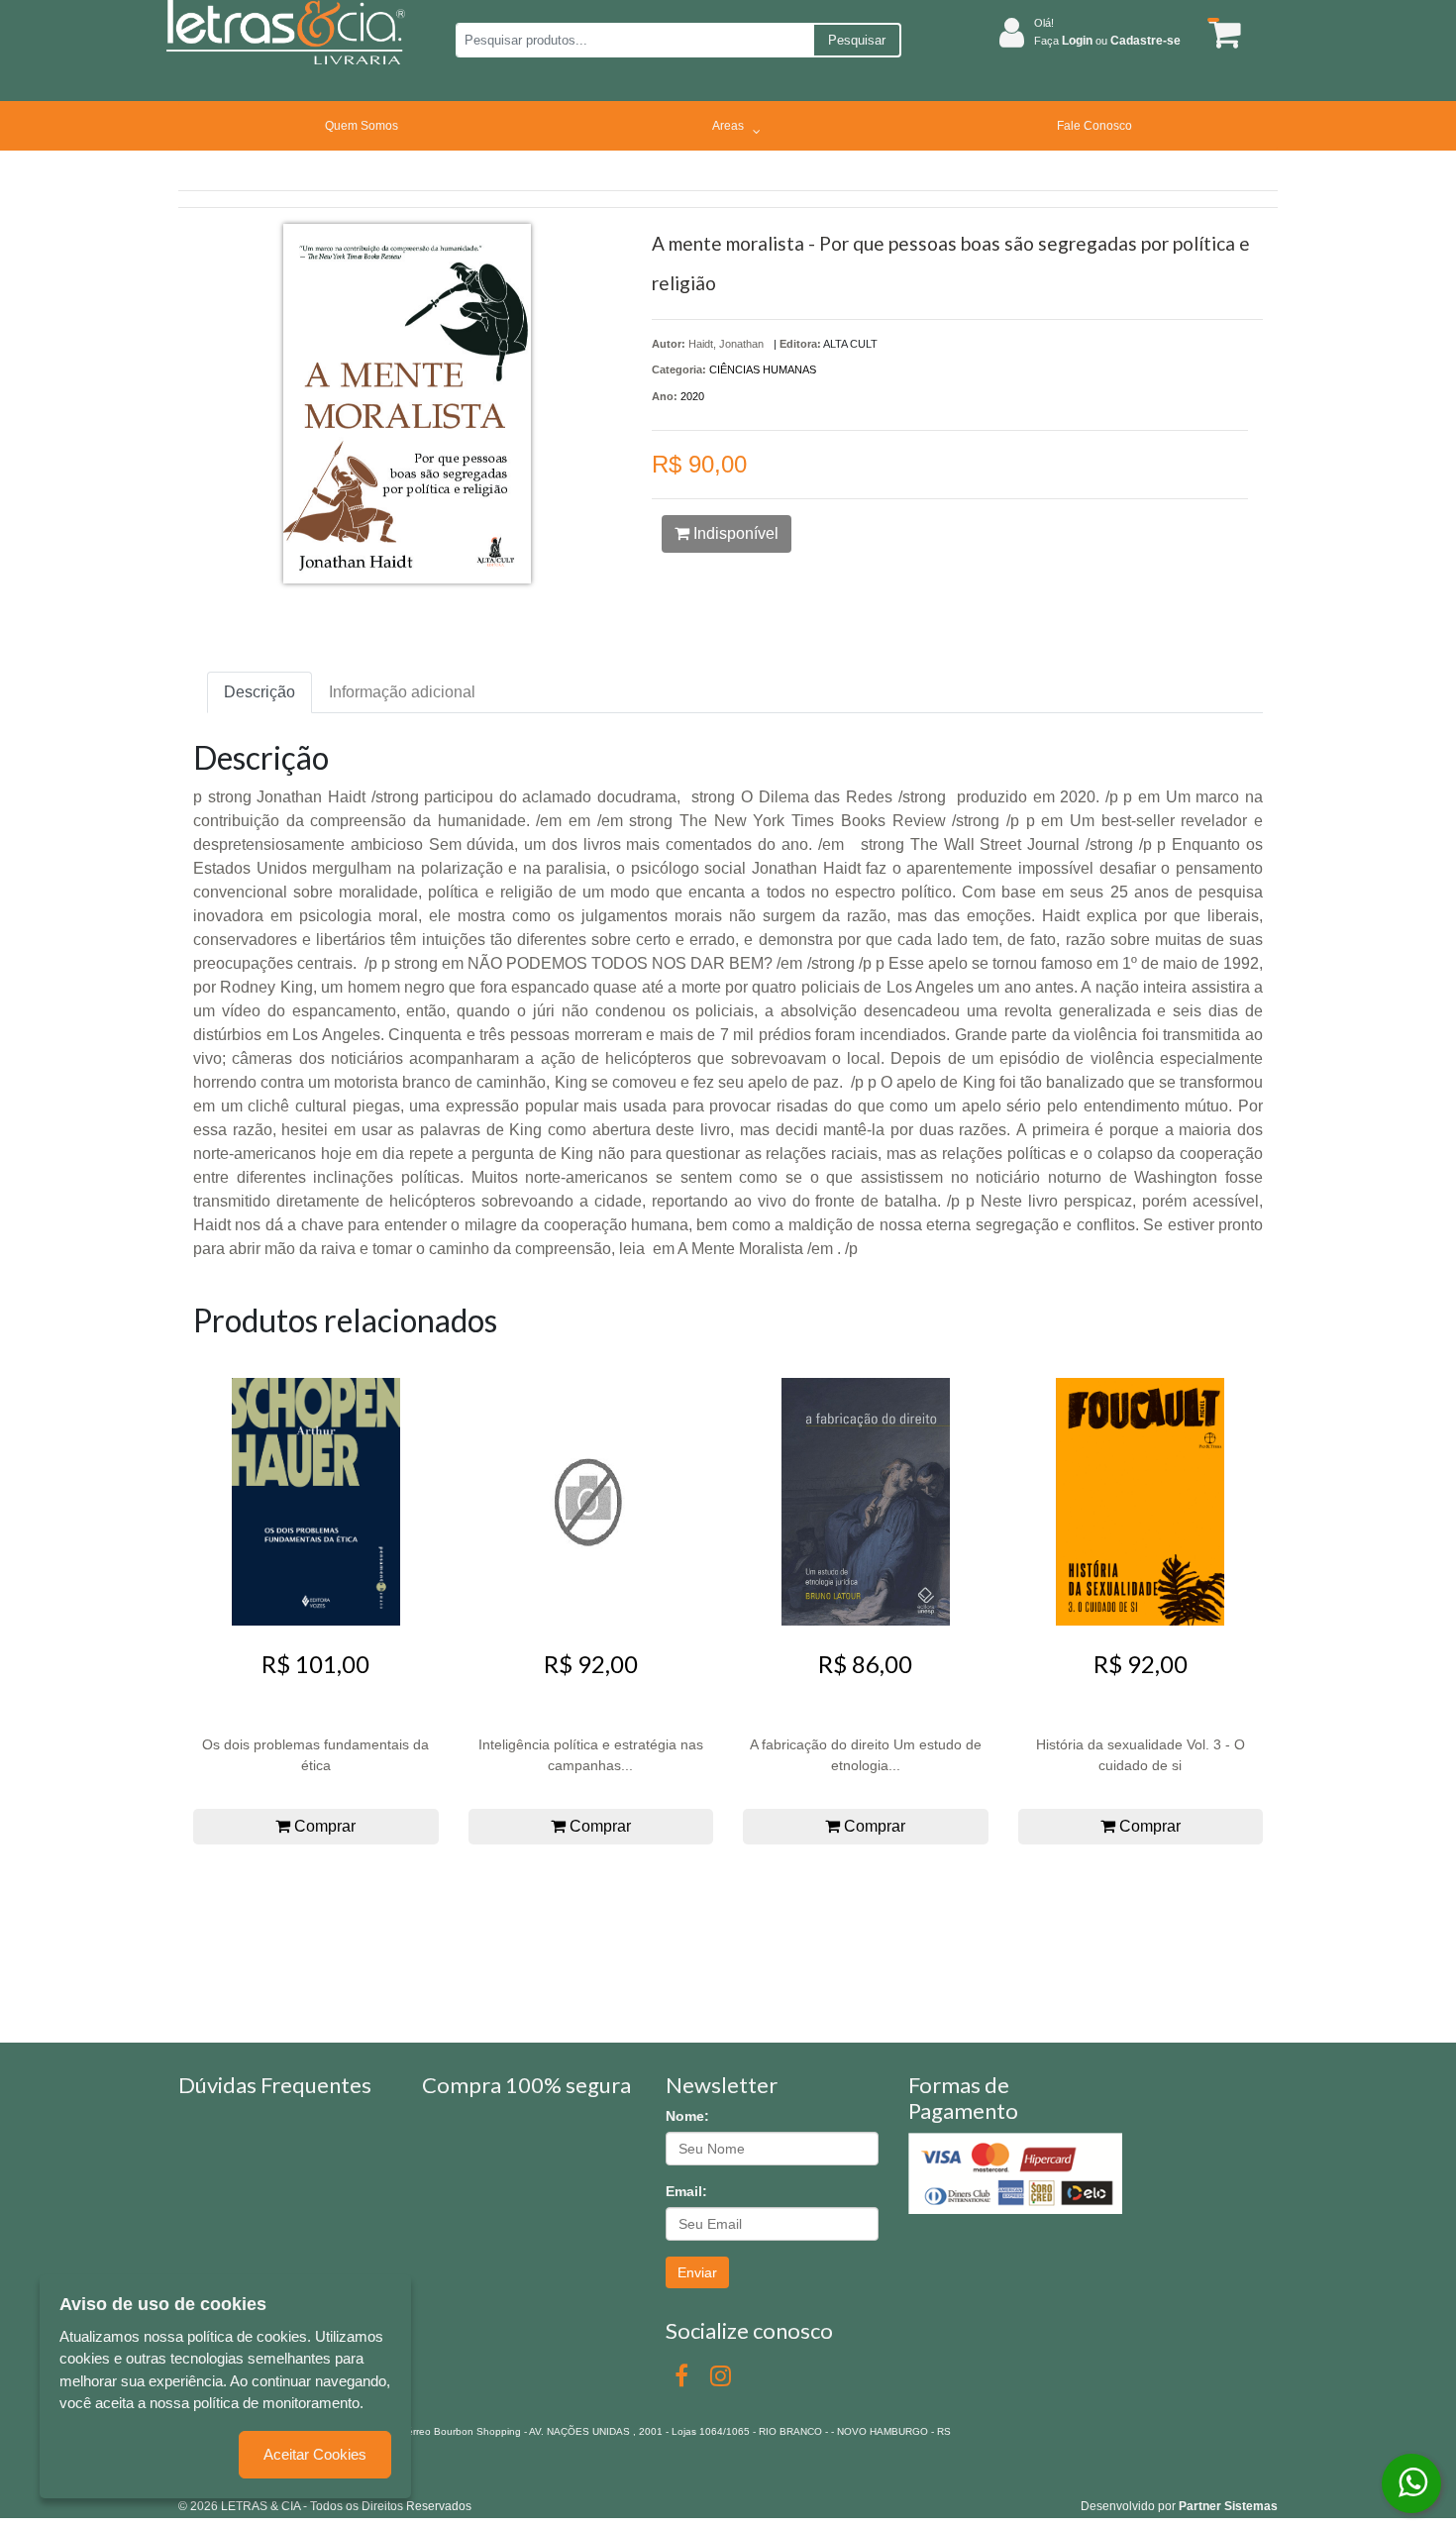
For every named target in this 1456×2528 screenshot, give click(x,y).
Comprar (323, 1826)
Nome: (687, 2116)
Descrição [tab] (260, 692)
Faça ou (1107, 41)
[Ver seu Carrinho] (1221, 33)
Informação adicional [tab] (402, 692)
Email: (686, 2191)
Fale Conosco (1094, 126)
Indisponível (734, 533)
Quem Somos (362, 126)
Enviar (697, 2272)
